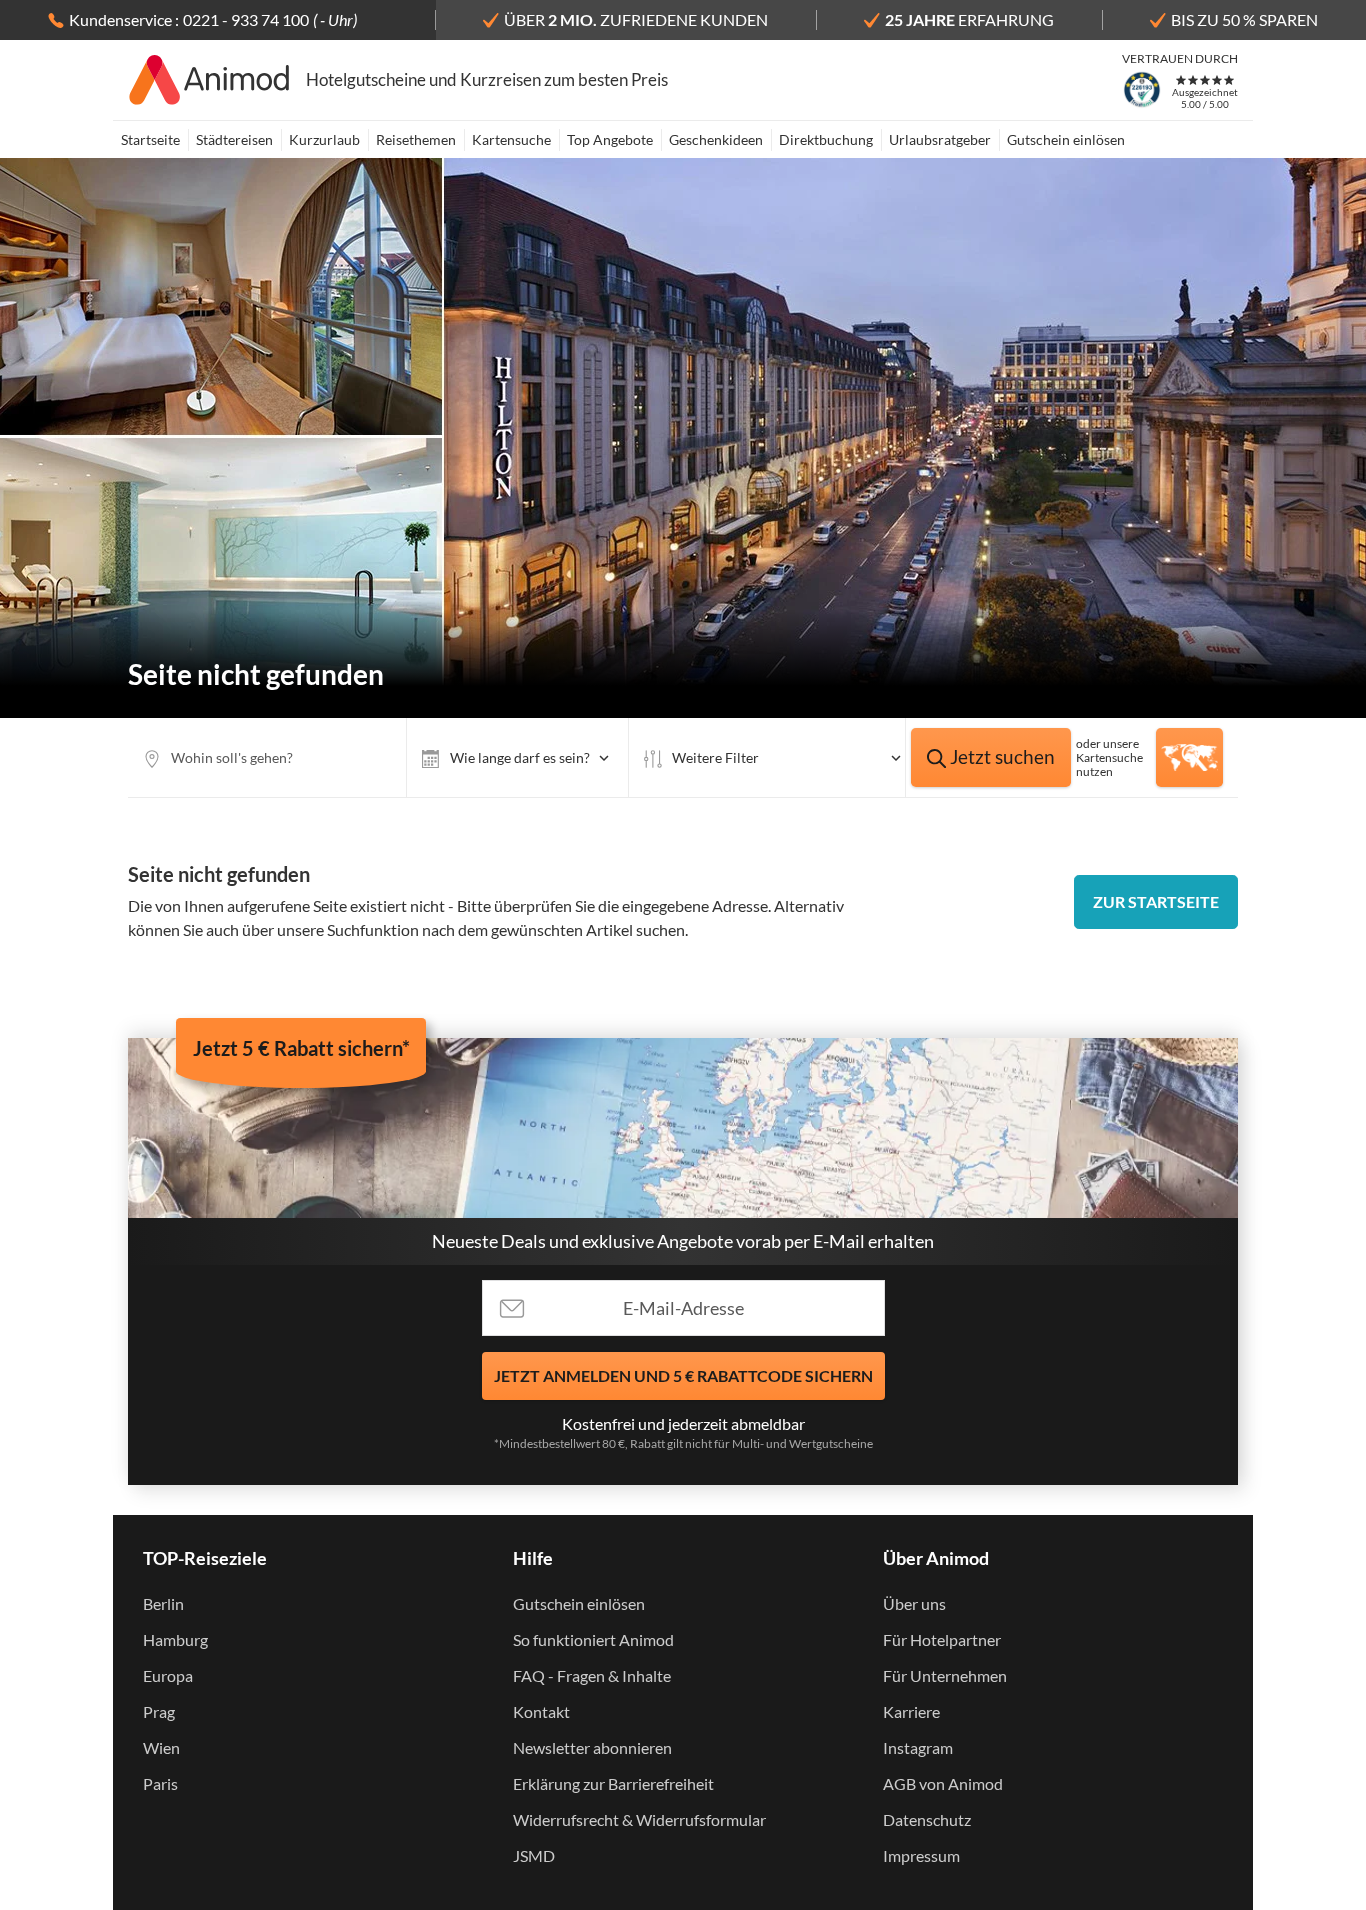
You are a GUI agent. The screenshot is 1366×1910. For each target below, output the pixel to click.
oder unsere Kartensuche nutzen (1109, 757)
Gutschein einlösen (1066, 139)
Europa (168, 1675)
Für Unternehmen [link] (945, 1675)
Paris (160, 1783)
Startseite (150, 139)
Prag (159, 1711)
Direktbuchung (826, 139)
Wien (161, 1747)
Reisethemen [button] (416, 139)
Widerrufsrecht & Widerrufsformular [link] (639, 1819)
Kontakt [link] (541, 1711)
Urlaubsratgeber (940, 139)
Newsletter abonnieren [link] (592, 1747)
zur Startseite (1156, 901)
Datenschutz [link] (927, 1819)
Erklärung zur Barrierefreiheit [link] (613, 1783)
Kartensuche (511, 139)
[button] (517, 757)
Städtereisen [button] (234, 139)
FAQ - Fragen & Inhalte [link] (592, 1675)
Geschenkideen (716, 139)
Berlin (163, 1603)
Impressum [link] (921, 1855)
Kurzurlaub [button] (324, 139)
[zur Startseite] (209, 80)
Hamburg (175, 1639)
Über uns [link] (914, 1603)
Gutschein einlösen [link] (579, 1603)
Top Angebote (610, 139)
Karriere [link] (911, 1711)
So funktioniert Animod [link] (593, 1639)
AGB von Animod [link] (943, 1783)
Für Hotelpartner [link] (942, 1639)
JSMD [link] (534, 1855)
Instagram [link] (918, 1747)
